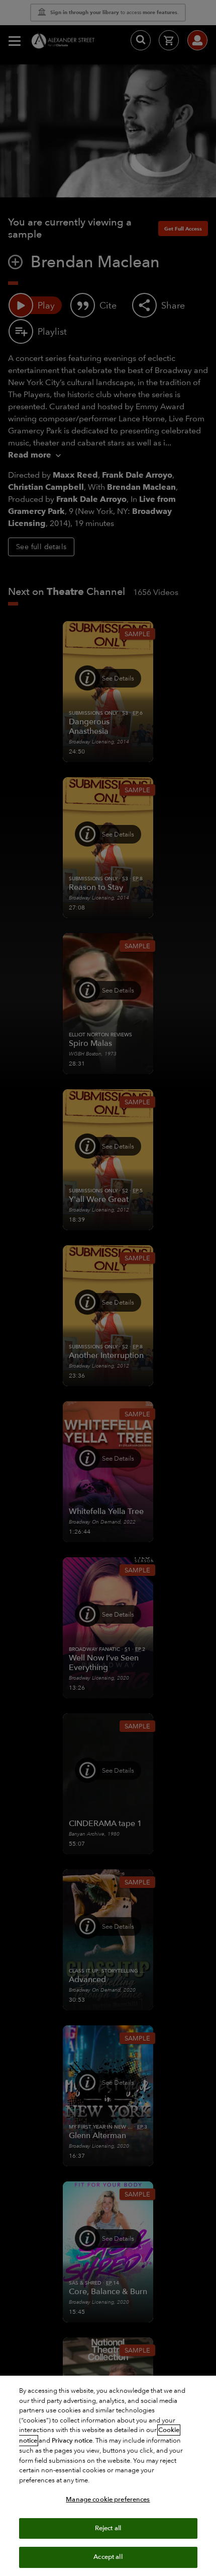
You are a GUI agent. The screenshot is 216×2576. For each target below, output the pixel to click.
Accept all (108, 2557)
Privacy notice (72, 2441)
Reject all (108, 2528)
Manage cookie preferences (108, 2499)
